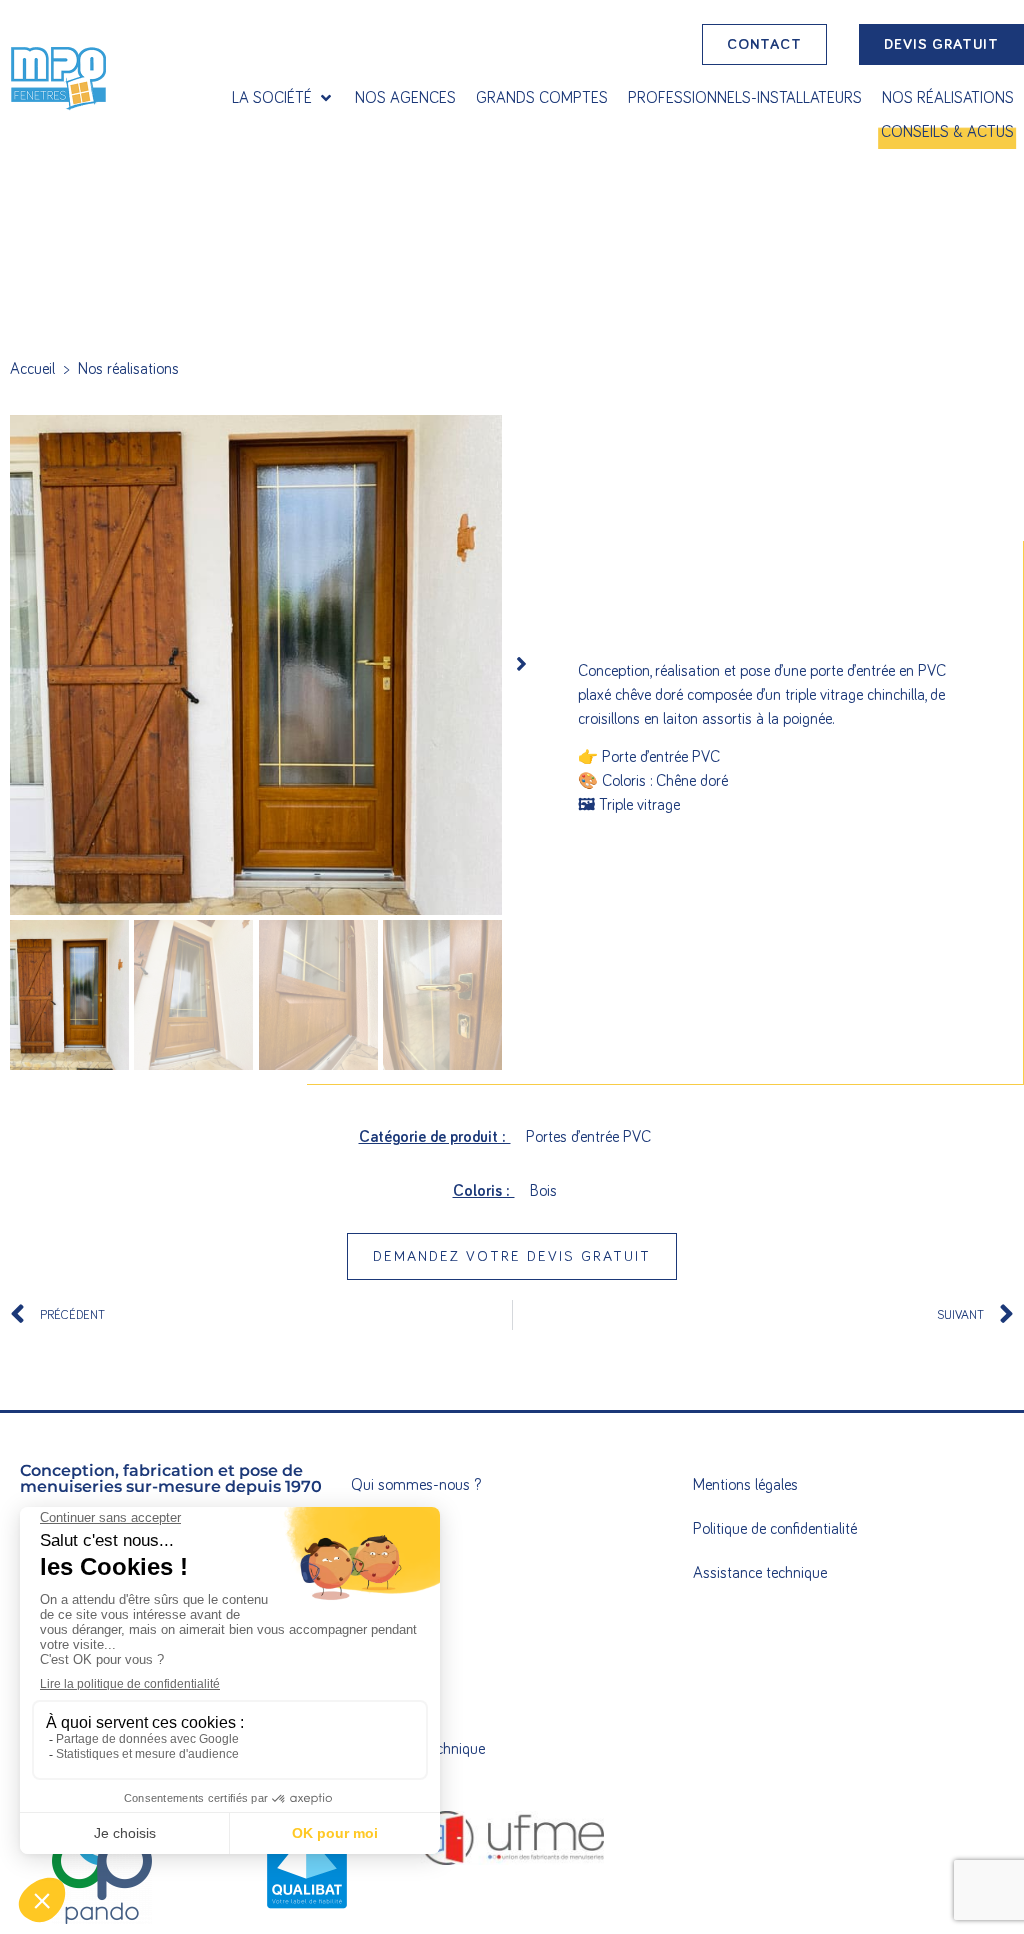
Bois (543, 1191)
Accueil (32, 369)
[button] (283, 98)
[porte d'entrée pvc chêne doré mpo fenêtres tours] (256, 665)
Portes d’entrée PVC (588, 1137)
